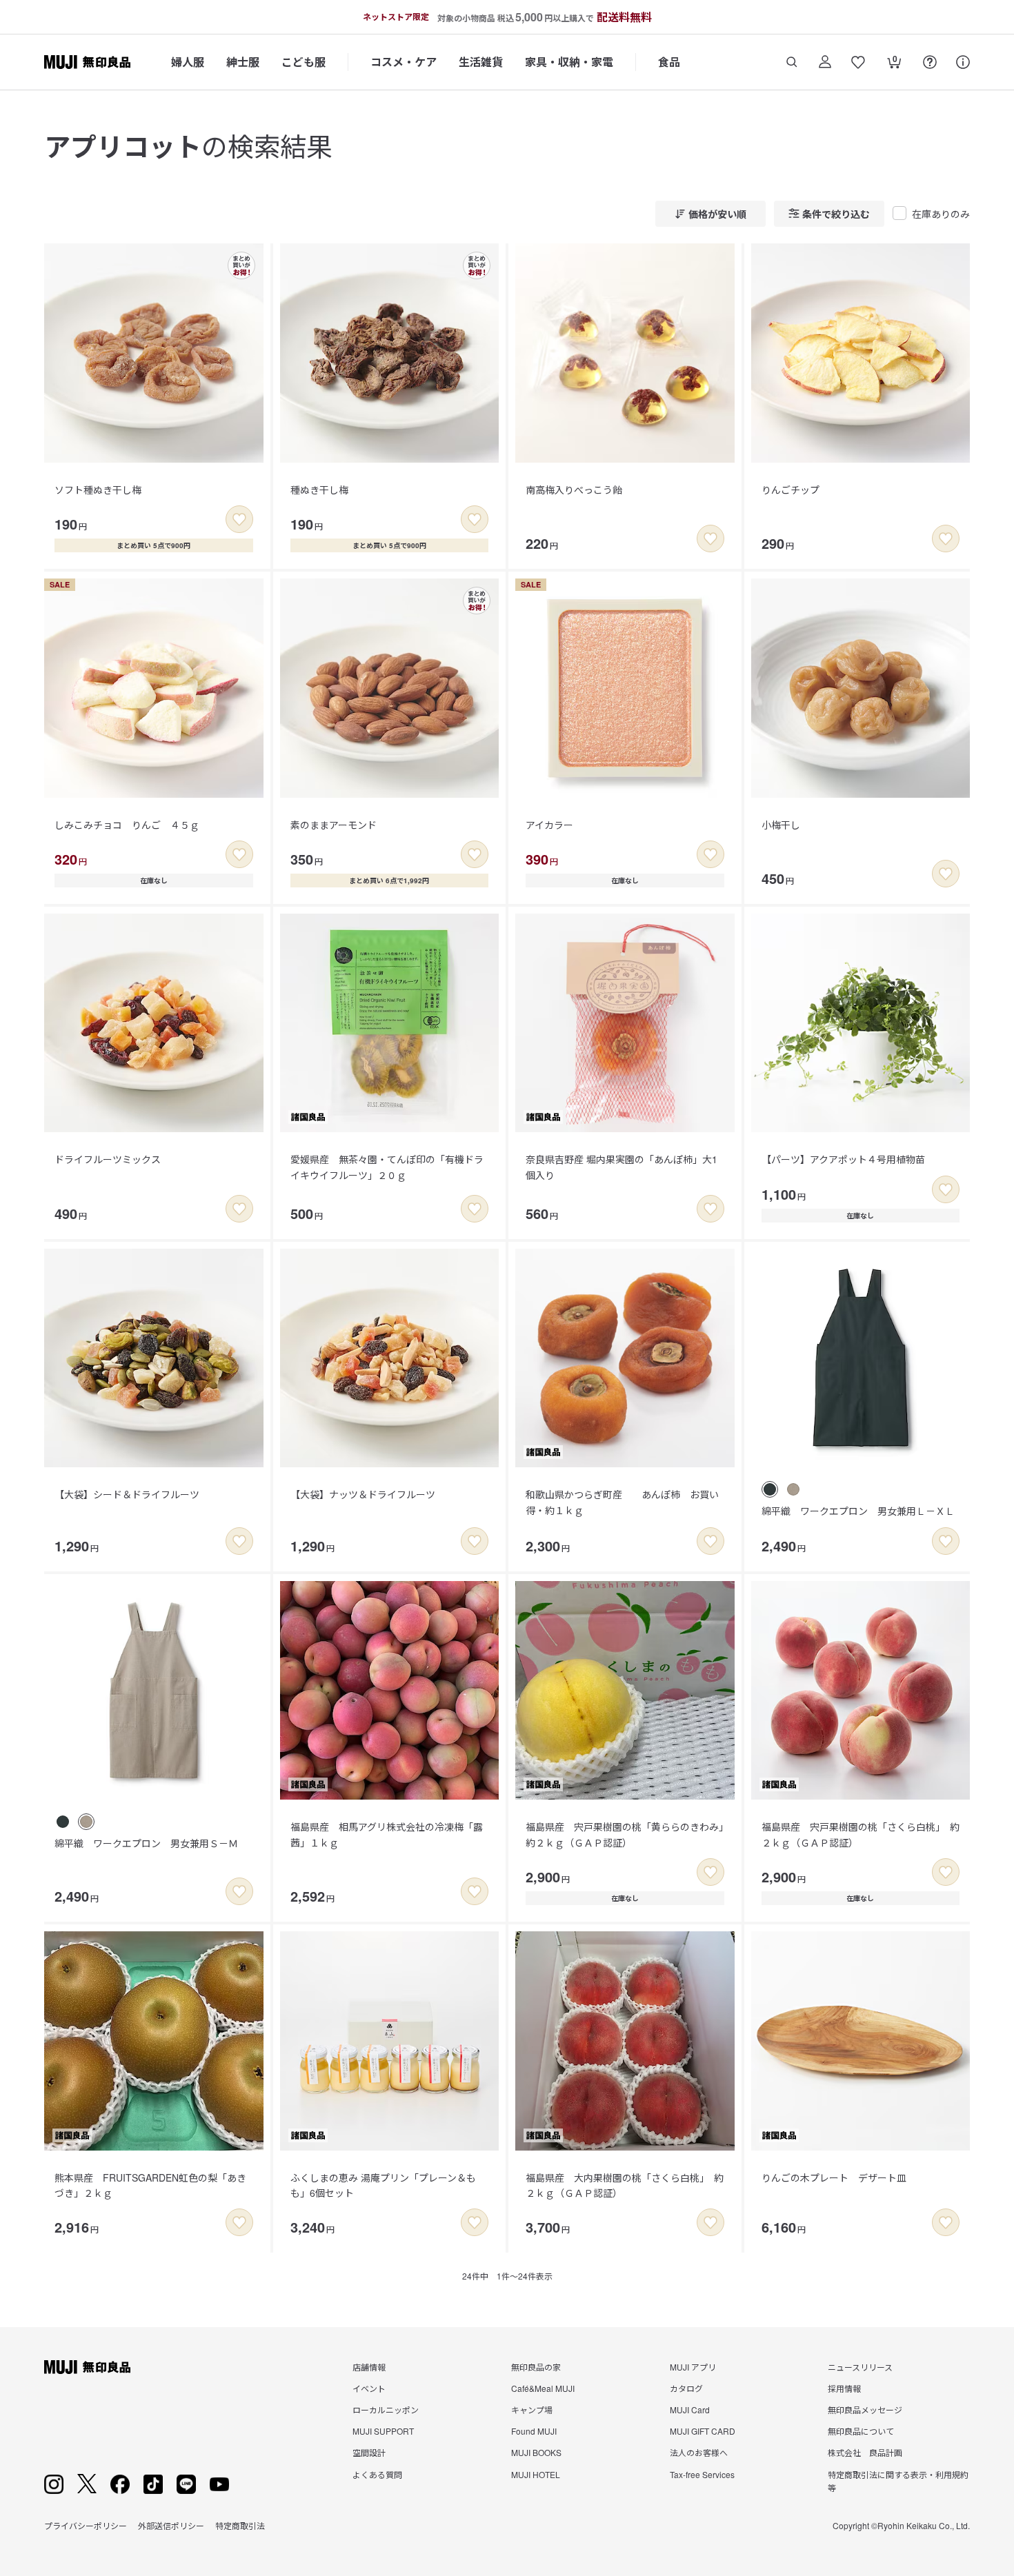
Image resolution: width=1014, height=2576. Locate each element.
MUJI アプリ (693, 2367)
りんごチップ (791, 490)
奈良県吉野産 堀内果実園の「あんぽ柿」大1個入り (622, 1167)
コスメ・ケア (404, 62)
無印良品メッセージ (865, 2409)
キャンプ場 (532, 2409)
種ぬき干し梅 (319, 490)
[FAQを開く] (930, 62)
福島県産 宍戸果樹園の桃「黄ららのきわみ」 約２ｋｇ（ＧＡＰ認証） (629, 1834)
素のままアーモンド (334, 825)
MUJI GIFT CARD (703, 2431)
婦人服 (188, 62)
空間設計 (369, 2452)
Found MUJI (534, 2431)
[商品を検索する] (792, 62)
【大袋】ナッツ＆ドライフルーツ (363, 1494)
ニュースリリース (860, 2367)
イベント (369, 2388)
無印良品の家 (536, 2367)
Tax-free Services (702, 2474)
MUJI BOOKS (536, 2452)
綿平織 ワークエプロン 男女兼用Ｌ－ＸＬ (858, 1511)
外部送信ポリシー (171, 2525)
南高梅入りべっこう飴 (574, 490)
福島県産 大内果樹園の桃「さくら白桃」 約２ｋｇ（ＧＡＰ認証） (625, 2185)
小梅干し (781, 825)
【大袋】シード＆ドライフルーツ (127, 1494)
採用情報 (844, 2388)
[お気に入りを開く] (858, 62)
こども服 (304, 62)
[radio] (770, 1489)
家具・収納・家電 (569, 62)
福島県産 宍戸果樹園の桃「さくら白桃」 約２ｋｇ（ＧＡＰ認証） (861, 1834)
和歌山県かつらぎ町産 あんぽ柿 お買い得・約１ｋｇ (622, 1502)
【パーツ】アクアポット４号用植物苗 (843, 1159)
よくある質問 (377, 2474)
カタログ (686, 2388)
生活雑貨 (481, 62)
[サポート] (963, 62)
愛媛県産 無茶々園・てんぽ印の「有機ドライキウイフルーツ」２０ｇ (387, 1167)
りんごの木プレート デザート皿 (834, 2177)
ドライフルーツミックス (108, 1159)
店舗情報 (369, 2367)
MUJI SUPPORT (383, 2431)
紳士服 (243, 62)
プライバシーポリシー (86, 2525)
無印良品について (861, 2431)
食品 (669, 62)
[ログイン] (825, 62)
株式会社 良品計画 (865, 2452)
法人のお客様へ (699, 2452)
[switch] (239, 519)
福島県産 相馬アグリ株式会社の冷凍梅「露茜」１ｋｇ (387, 1834)
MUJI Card (690, 2409)
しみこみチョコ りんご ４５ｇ (127, 825)
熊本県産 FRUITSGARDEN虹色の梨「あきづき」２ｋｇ (150, 2185)
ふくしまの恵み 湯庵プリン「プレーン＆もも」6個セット (383, 2185)
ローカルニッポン (386, 2409)
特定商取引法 (240, 2525)
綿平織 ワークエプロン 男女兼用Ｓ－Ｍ (146, 1843)
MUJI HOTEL (536, 2474)
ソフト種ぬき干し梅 (98, 490)
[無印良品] (87, 2367)
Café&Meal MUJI (543, 2388)
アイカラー (549, 825)
